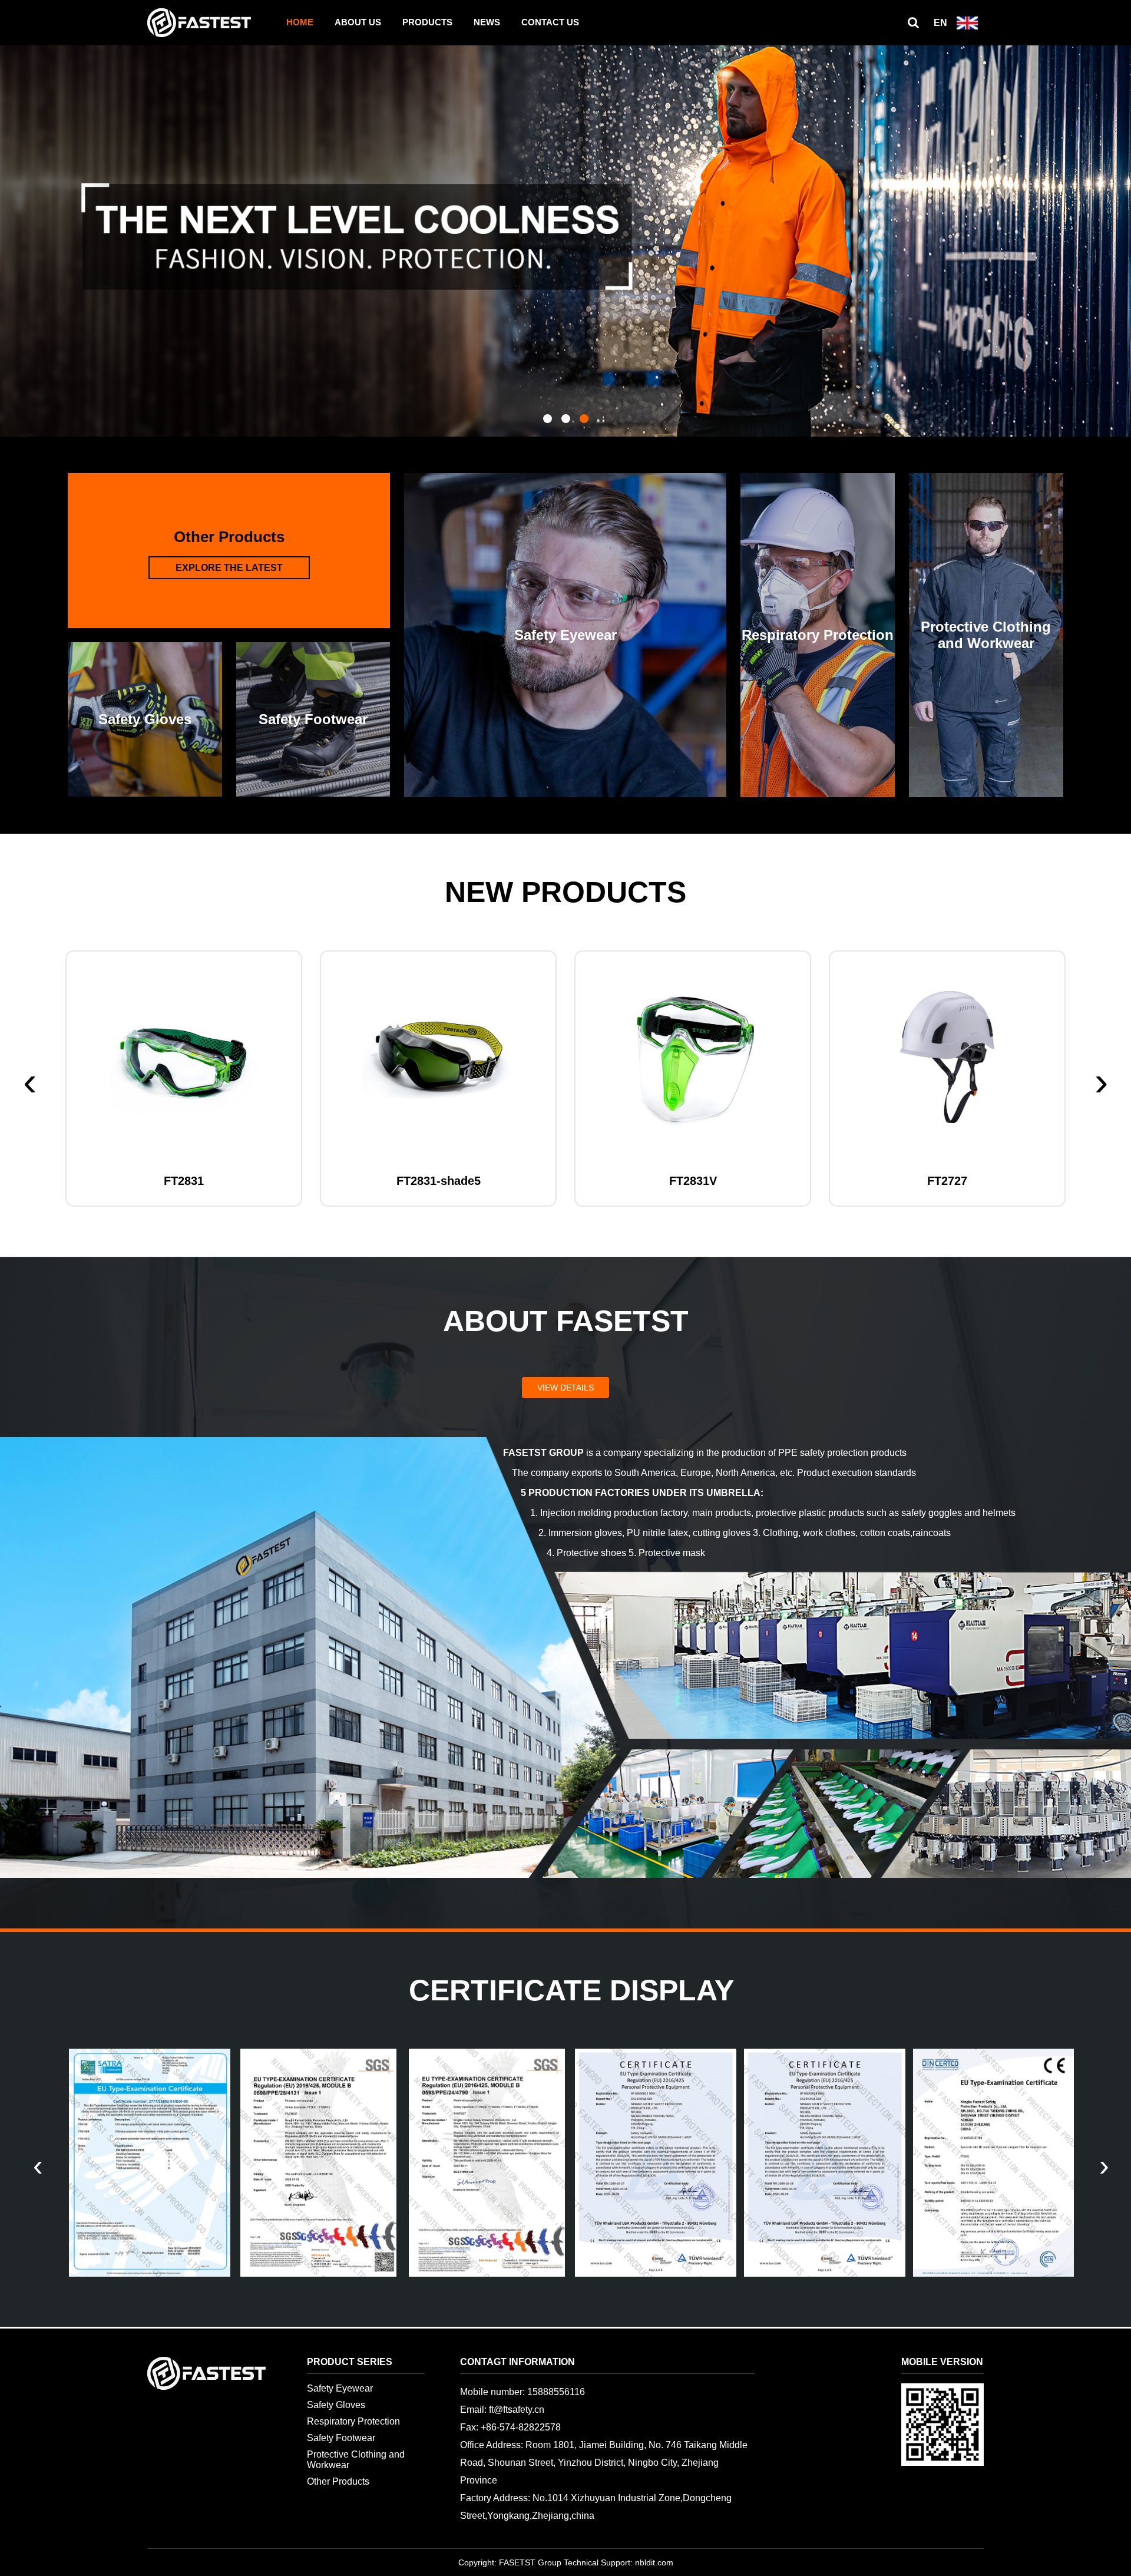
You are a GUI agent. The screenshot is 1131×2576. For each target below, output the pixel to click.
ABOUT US (358, 22)
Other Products (338, 2481)
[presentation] (30, 1081)
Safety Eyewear (340, 2388)
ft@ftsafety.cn (517, 2410)
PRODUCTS (427, 22)
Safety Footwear (341, 2438)
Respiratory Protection (353, 2421)
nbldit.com (654, 2562)
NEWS (487, 22)
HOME (300, 22)
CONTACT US (550, 22)
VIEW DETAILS (565, 1388)
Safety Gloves (336, 2405)
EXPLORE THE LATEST (229, 568)
